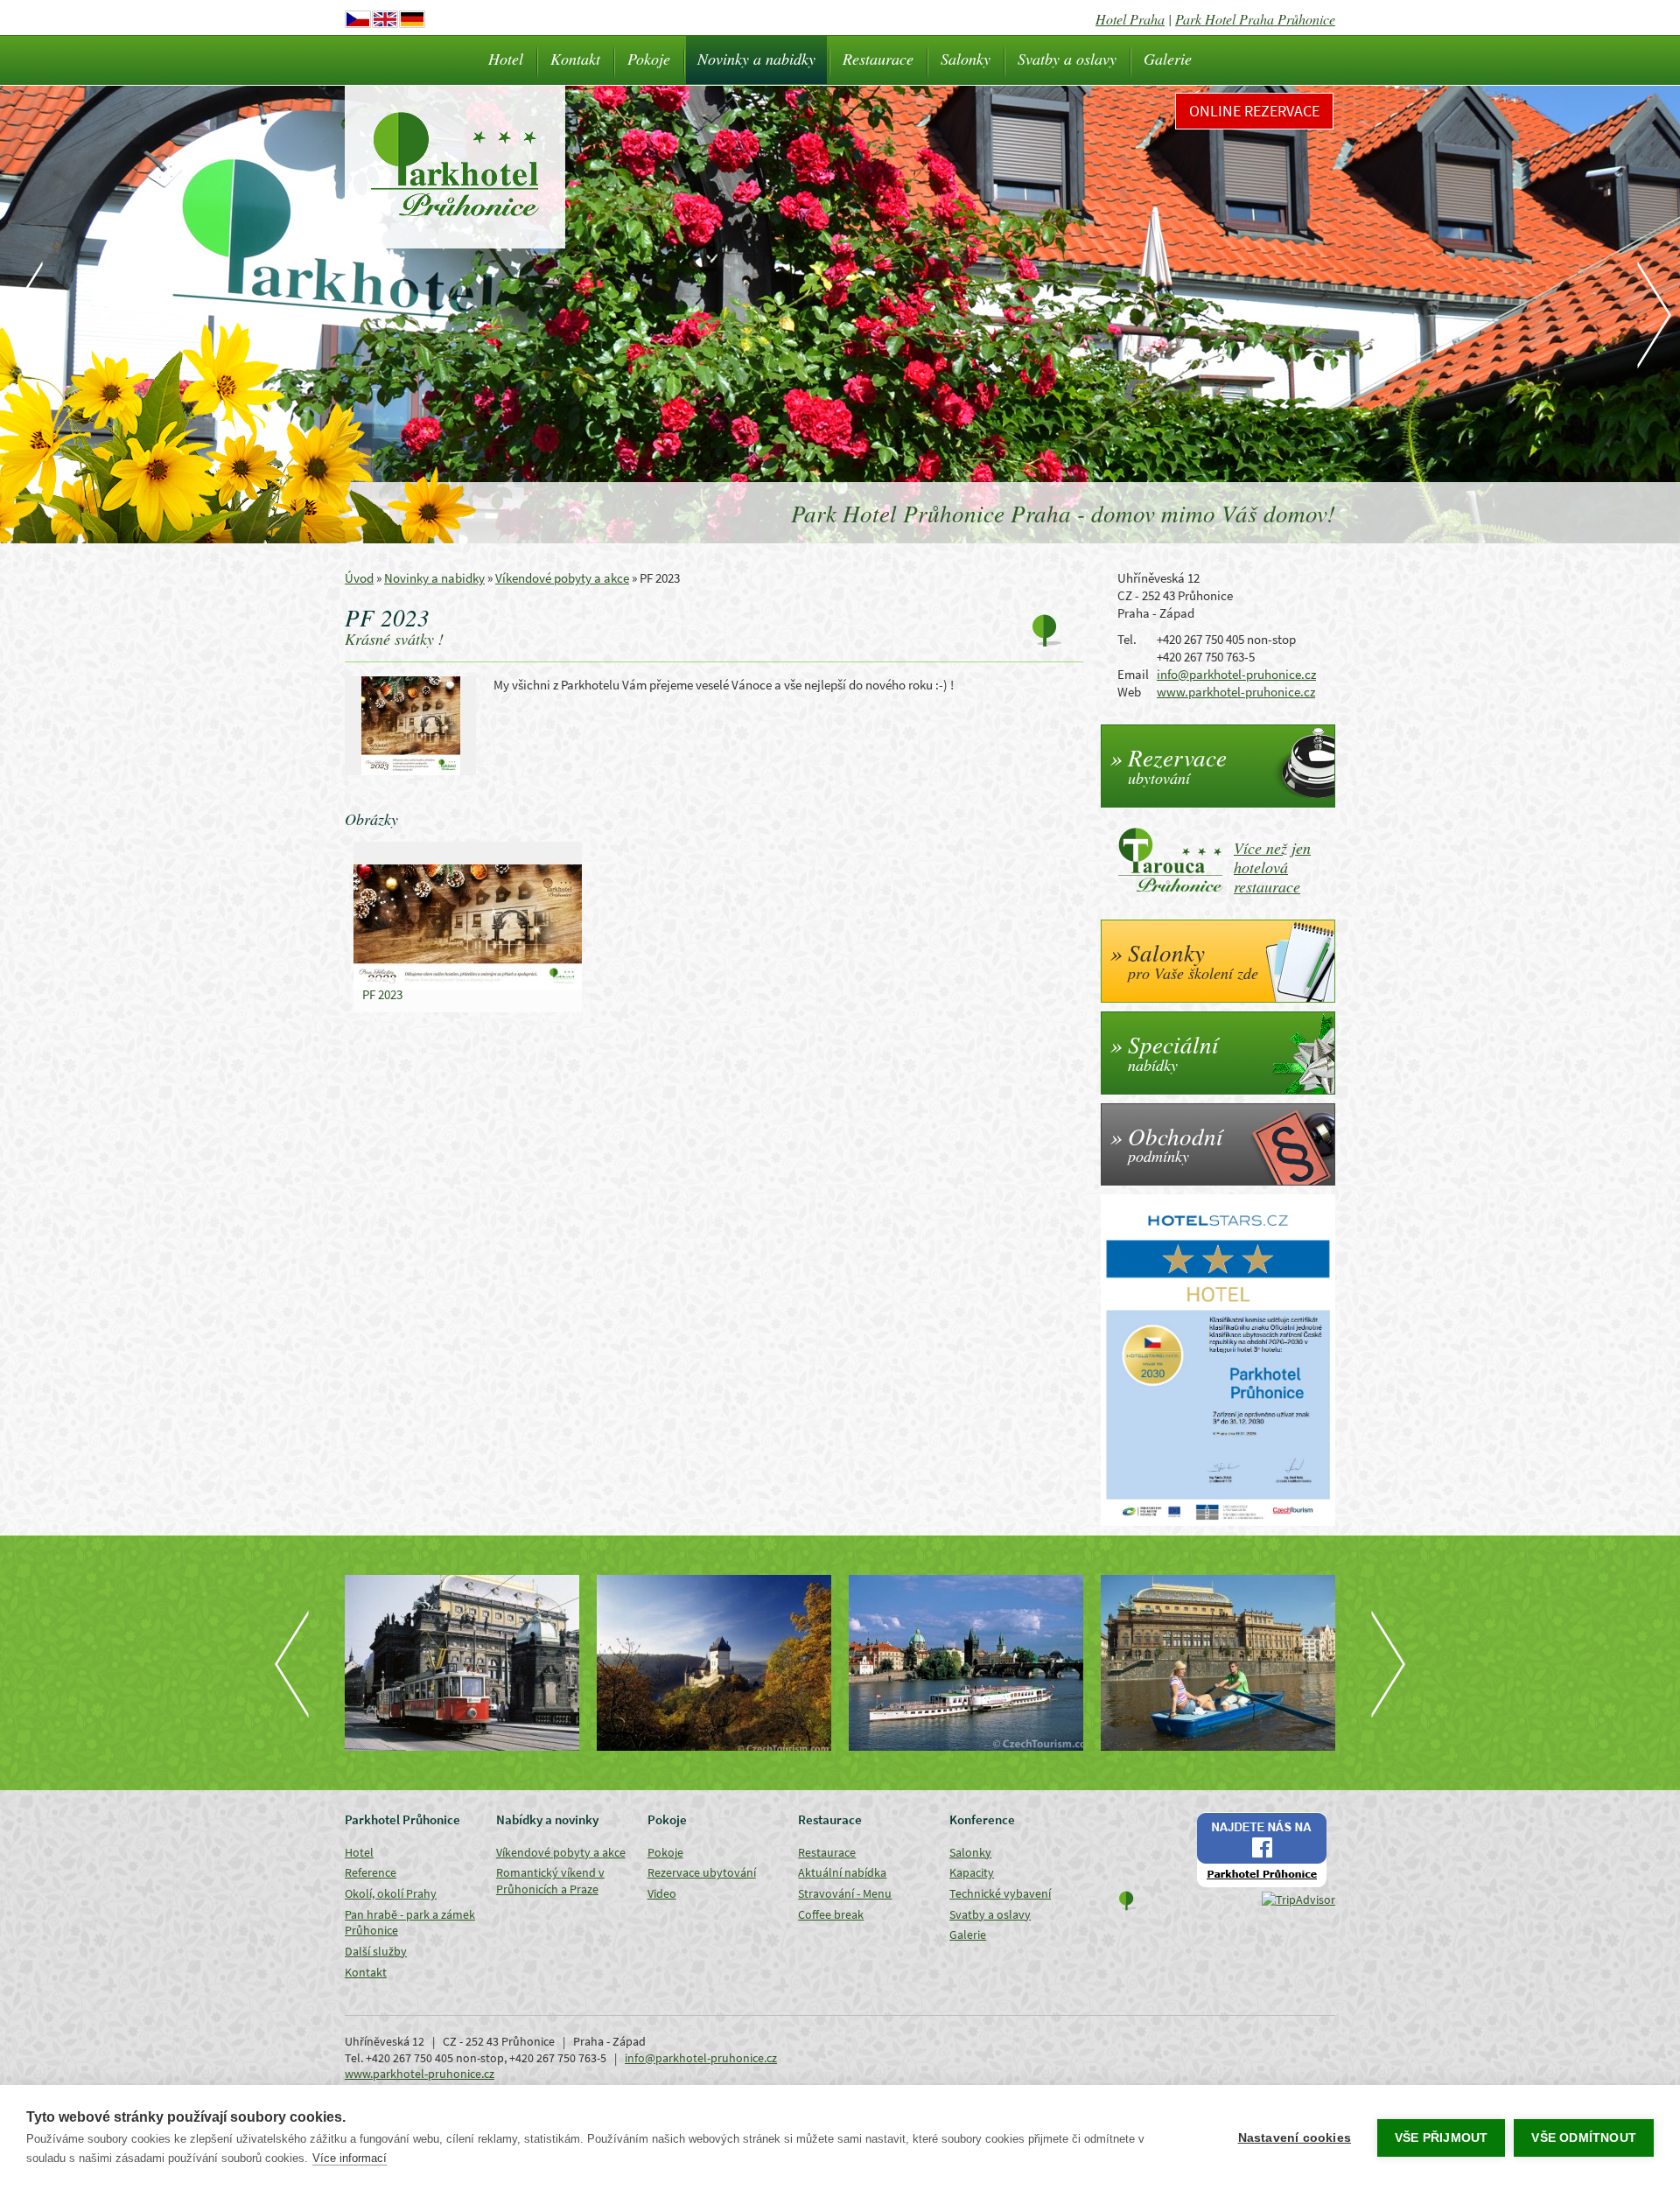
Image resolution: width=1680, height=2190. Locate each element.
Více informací (350, 2158)
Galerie (1168, 59)
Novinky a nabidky (756, 59)
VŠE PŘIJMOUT (1441, 2138)
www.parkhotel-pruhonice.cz (1236, 692)
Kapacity (972, 1872)
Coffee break (831, 1914)
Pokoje (649, 59)
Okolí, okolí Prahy (391, 1893)
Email (1133, 674)
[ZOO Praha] (1218, 1663)
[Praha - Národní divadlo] (966, 1663)
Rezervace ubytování (702, 1872)
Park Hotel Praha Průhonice (1255, 19)
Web (1129, 692)
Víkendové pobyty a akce (562, 578)
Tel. (1127, 639)
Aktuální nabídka (842, 1872)
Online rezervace (1254, 111)
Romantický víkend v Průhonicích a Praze (550, 1881)
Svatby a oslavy (1067, 59)
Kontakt (575, 59)
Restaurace (878, 59)
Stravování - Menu (845, 1893)
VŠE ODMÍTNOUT (1584, 2138)
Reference (371, 1872)
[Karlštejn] (462, 1663)
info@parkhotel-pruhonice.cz (1236, 674)
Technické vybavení (1000, 1893)
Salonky (966, 59)
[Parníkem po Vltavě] (714, 1663)
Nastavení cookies (1295, 2138)
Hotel (506, 59)
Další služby (376, 1951)
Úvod (359, 578)
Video (662, 1893)
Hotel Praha (1130, 19)
